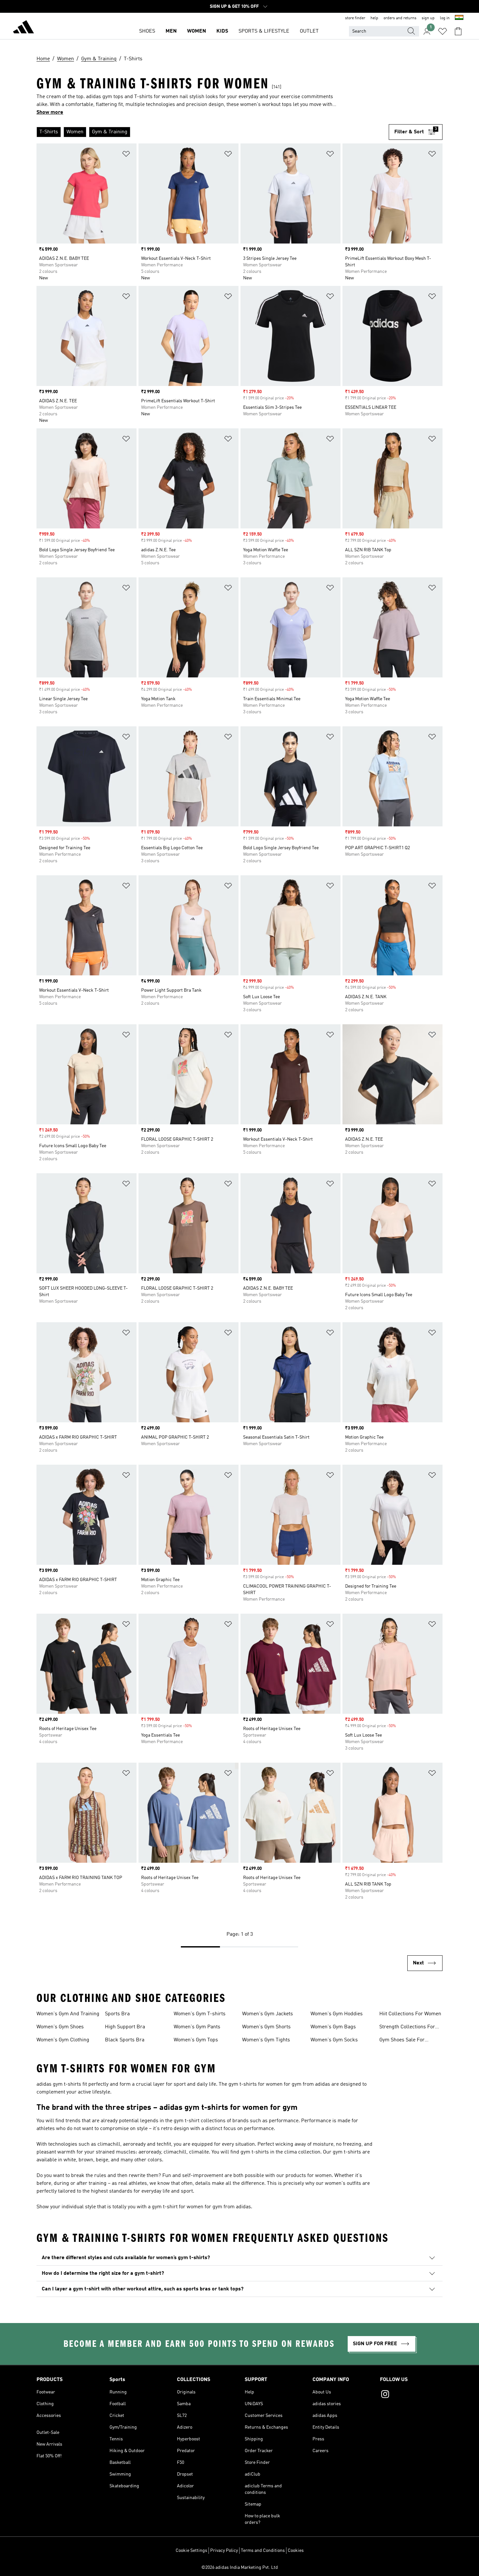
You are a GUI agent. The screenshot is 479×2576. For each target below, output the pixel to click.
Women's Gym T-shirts (200, 2014)
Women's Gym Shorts (266, 2027)
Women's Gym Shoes (60, 2027)
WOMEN (196, 31)
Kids (222, 31)
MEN (171, 31)
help (374, 18)
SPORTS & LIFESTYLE (264, 31)
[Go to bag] (458, 31)
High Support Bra (125, 2027)
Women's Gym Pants (197, 2027)
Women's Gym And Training (68, 2014)
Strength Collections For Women (407, 2028)
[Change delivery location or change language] (459, 18)
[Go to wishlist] (443, 31)
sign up (428, 18)
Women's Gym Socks (334, 2040)
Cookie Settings (191, 2551)
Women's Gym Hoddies (337, 2014)
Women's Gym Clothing (63, 2040)
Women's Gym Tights (266, 2040)
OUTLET (309, 31)
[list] (213, 132)
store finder (355, 18)
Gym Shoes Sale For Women (402, 2041)
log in (445, 18)
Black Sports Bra (125, 2040)
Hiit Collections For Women (410, 2014)
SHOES (147, 31)
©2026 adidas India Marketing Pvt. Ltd (240, 2568)
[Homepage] (23, 28)
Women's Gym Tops (196, 2040)
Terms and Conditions (263, 2551)
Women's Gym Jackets (268, 2014)
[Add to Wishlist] (126, 155)
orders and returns (400, 18)
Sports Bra (117, 2014)
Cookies (296, 2551)
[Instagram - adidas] (411, 2395)
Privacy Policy (224, 2551)
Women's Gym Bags (333, 2027)
